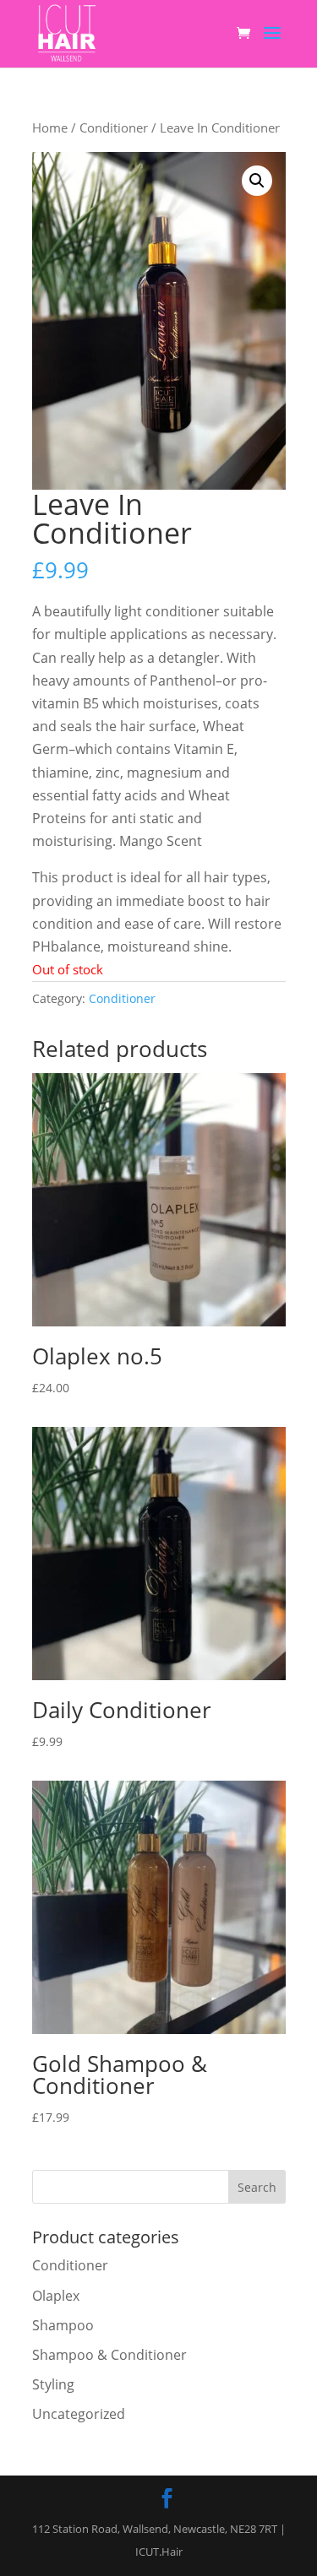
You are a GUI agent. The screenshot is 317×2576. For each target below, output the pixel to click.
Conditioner (114, 127)
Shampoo (63, 2325)
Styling (53, 2384)
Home (50, 127)
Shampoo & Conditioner (109, 2355)
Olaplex (56, 2296)
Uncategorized (79, 2414)
